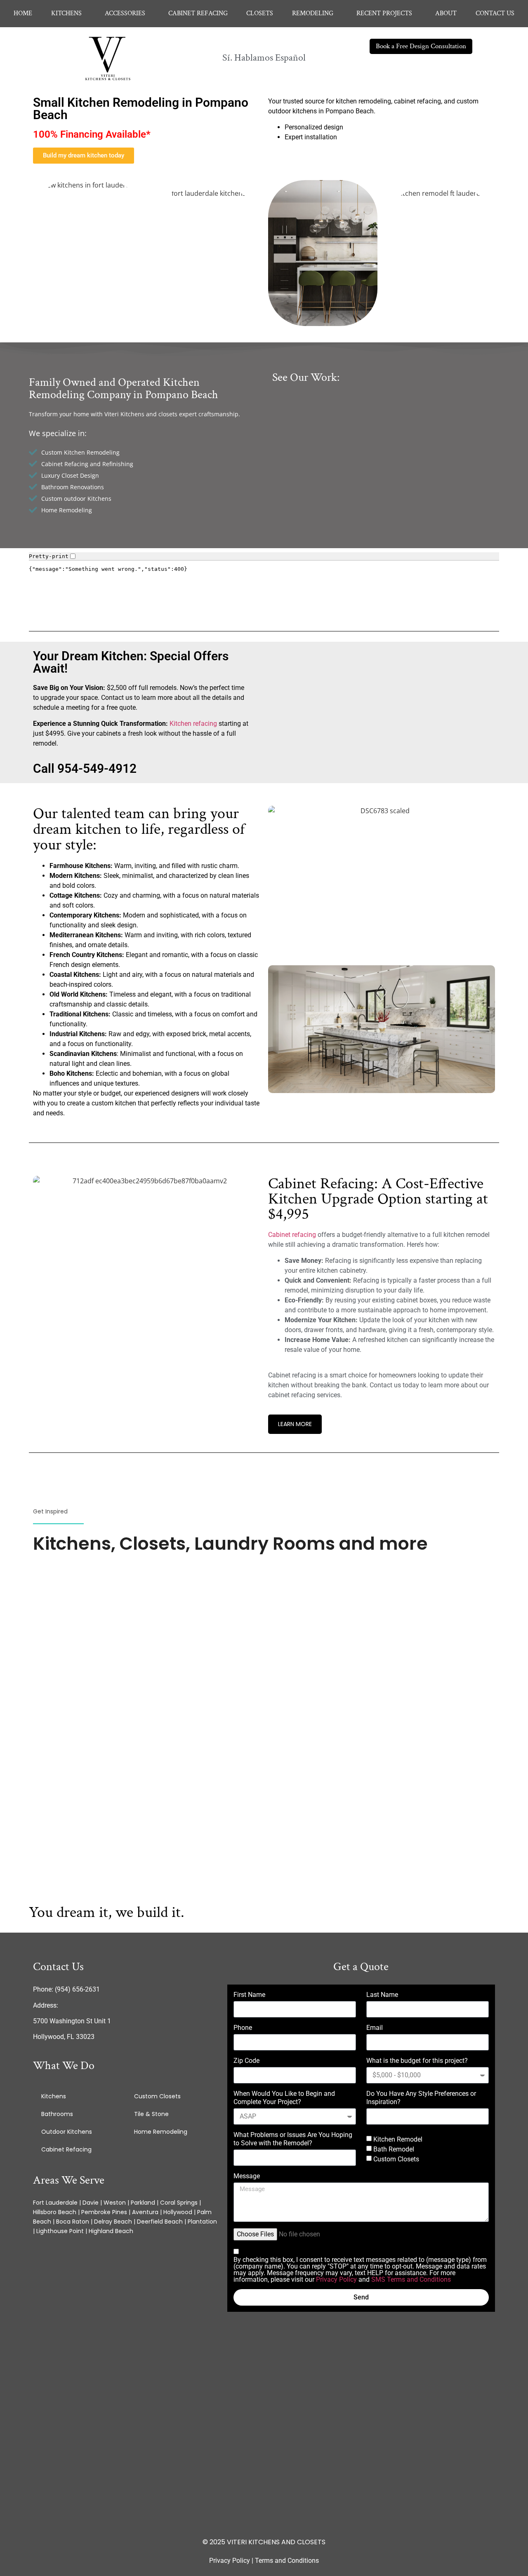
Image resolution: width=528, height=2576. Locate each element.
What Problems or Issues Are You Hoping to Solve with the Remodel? (293, 2139)
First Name (249, 1995)
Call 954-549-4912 (85, 768)
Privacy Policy (336, 2279)
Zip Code (246, 2061)
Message (247, 2176)
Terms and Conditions (287, 2561)
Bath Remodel (394, 2149)
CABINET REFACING (198, 13)
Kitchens (54, 2096)
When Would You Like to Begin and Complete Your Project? (284, 2098)
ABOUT (446, 13)
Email (375, 2028)
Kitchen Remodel (398, 2139)
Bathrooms (57, 2114)
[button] (68, 14)
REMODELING (313, 13)
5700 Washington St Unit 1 (72, 2021)
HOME (23, 13)
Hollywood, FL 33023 (64, 2037)
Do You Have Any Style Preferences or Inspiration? (421, 2098)
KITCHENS (66, 13)
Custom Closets (157, 2096)
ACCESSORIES (125, 13)
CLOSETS (260, 13)
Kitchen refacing (193, 724)
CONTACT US (495, 13)
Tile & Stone (151, 2114)
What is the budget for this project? (417, 2061)
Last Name (382, 1995)
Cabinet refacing (292, 1235)
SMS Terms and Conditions (411, 2279)
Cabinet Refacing (66, 2149)
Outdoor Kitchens (67, 2132)
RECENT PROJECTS (384, 13)
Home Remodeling (161, 2132)
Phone (243, 2028)
